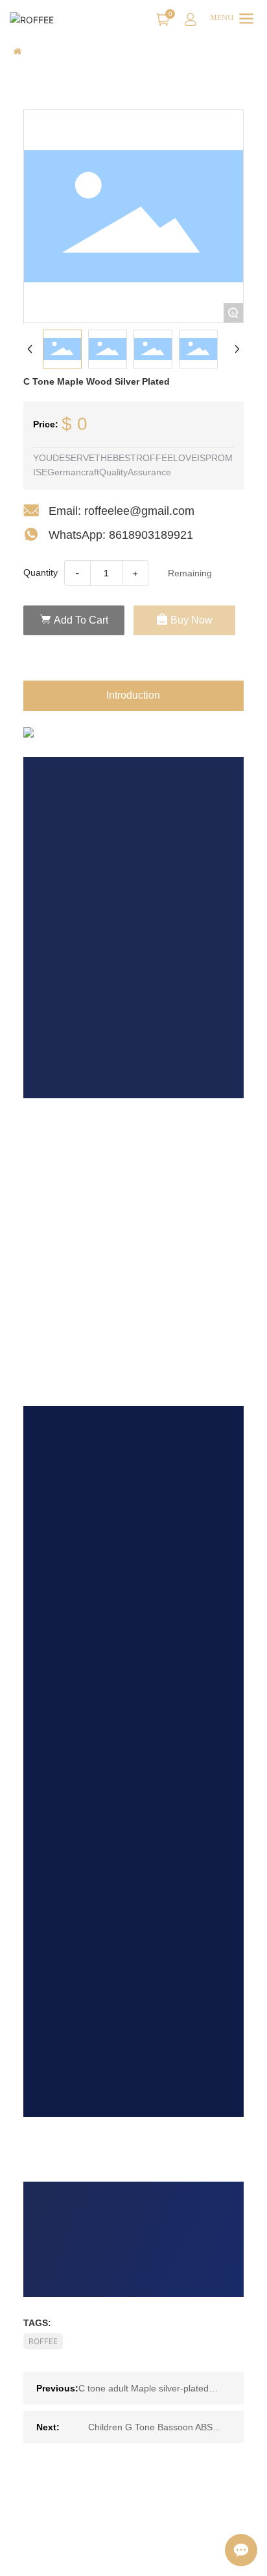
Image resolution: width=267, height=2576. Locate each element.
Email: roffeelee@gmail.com (122, 511)
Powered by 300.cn (53, 2556)
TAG (110, 2556)
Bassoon (121, 52)
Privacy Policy (155, 2556)
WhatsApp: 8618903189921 (121, 535)
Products (74, 52)
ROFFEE (43, 2341)
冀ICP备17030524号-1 (61, 2543)
